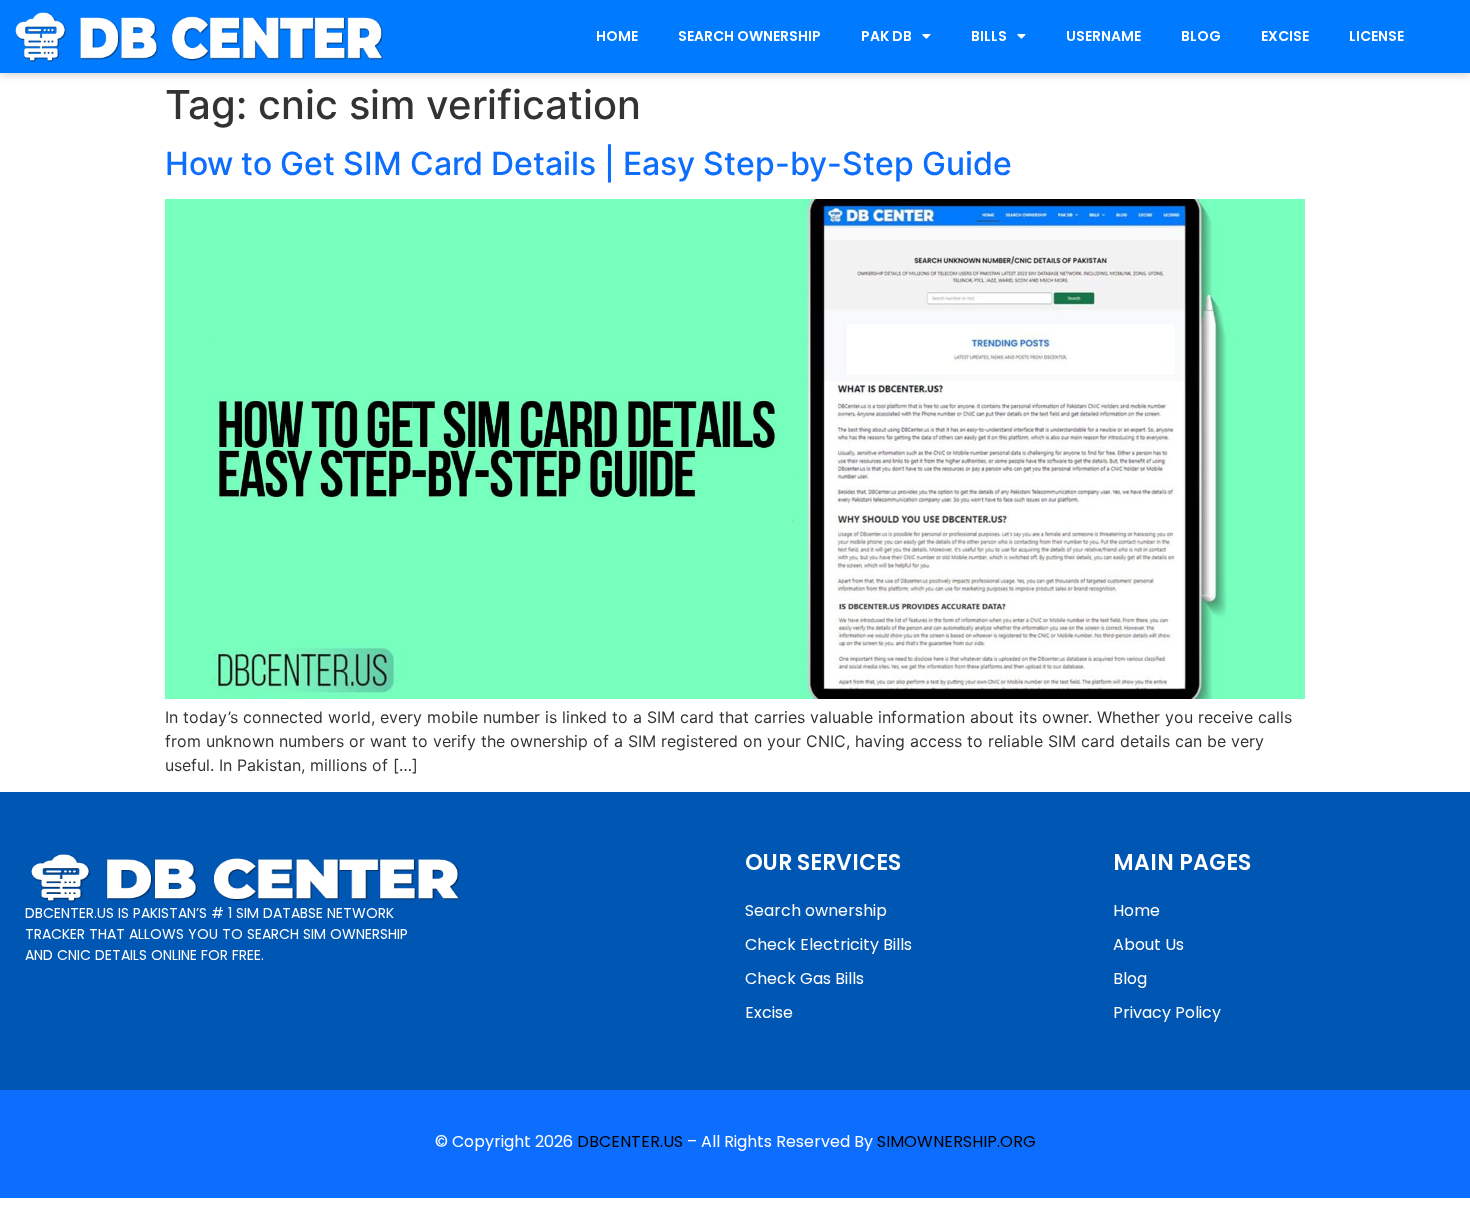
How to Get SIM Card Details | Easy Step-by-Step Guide (588, 163)
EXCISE (1285, 36)
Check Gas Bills (804, 978)
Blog (1130, 978)
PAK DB (886, 36)
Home (1136, 910)
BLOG (1201, 36)
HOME (617, 36)
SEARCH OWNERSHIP (749, 36)
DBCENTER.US (630, 1141)
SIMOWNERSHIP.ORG (956, 1141)
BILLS (989, 36)
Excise (769, 1012)
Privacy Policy (1167, 1012)
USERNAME (1103, 36)
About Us (1148, 944)
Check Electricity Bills (828, 944)
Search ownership (816, 910)
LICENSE (1376, 36)
